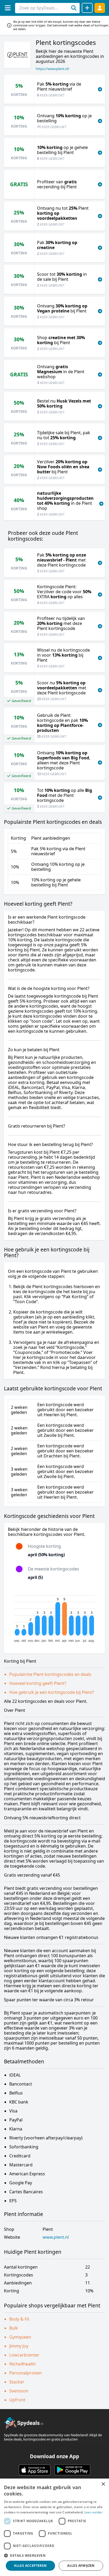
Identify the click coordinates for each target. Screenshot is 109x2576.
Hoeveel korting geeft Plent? (38, 1683)
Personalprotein (26, 2373)
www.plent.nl (56, 2237)
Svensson (19, 2391)
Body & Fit (19, 2319)
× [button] (103, 2484)
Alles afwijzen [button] (81, 2566)
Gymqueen (20, 2337)
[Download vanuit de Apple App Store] (35, 2470)
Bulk (14, 2328)
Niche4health (22, 2364)
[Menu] (8, 8)
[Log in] (100, 8)
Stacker (17, 2382)
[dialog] (54, 2527)
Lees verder (94, 2512)
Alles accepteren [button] (30, 2566)
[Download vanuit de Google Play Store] (72, 2470)
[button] (54, 2555)
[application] (54, 1616)
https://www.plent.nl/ (53, 69)
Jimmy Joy (19, 2346)
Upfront (17, 2400)
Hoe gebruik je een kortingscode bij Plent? (52, 1692)
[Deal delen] (87, 8)
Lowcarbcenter (24, 2355)
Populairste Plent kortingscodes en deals (50, 1674)
